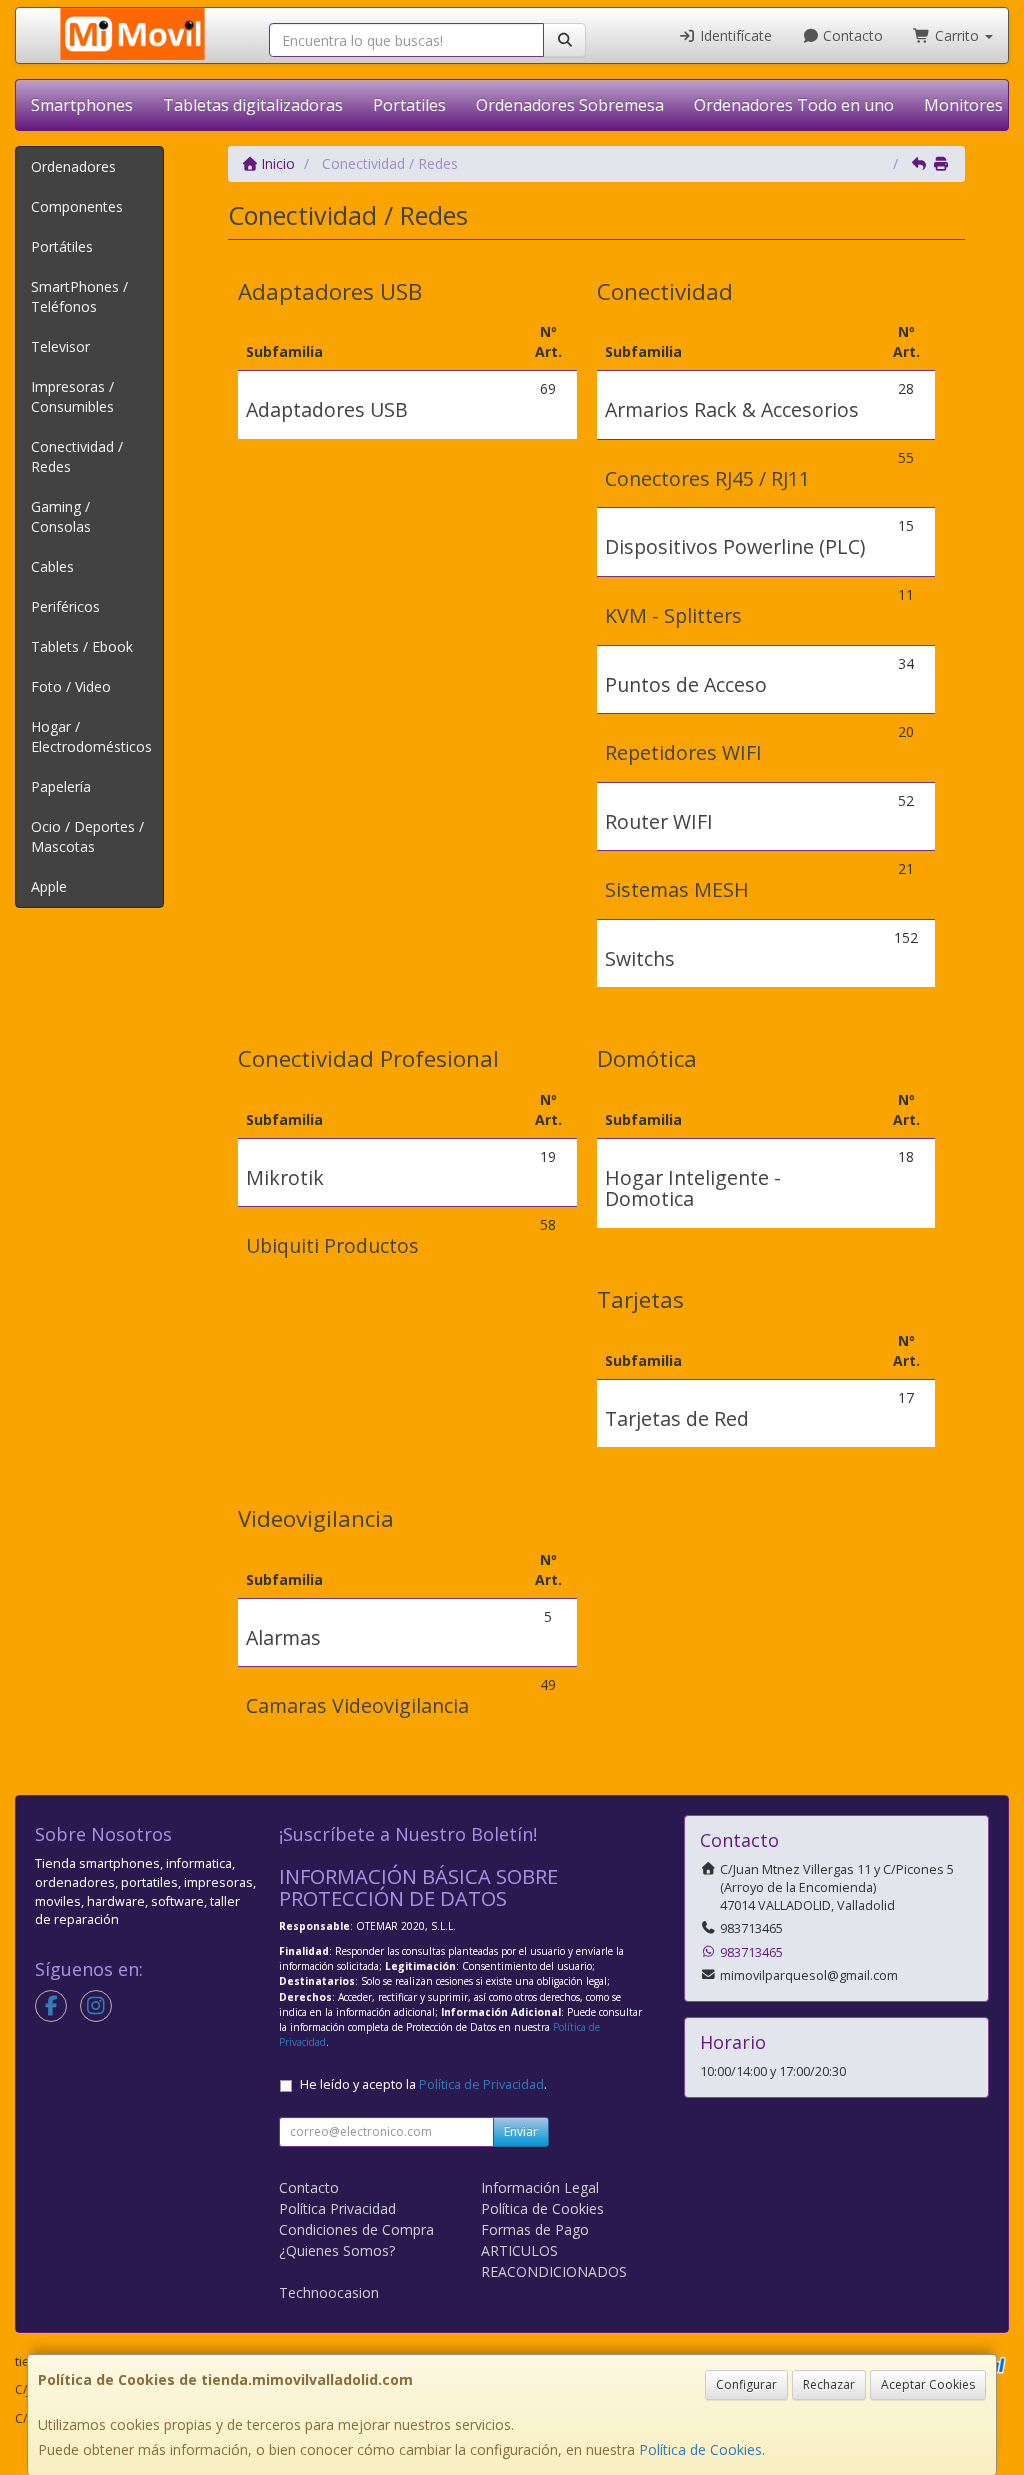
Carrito (957, 35)
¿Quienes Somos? (337, 2250)
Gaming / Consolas (61, 516)
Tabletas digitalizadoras (253, 105)
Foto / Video (71, 686)
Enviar (521, 2131)
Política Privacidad (337, 2208)
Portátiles (62, 246)
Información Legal (540, 2187)
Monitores (963, 105)
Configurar (746, 2384)
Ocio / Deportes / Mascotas (87, 836)
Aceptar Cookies (928, 2384)
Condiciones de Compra (356, 2229)
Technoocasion (329, 2292)
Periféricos (65, 606)
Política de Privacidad (481, 2084)
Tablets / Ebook (82, 646)
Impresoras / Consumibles (72, 396)
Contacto (851, 35)
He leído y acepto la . (423, 2084)
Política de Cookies (700, 2449)
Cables (52, 566)
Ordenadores (73, 166)
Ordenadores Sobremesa (570, 105)
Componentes (77, 206)
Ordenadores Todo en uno (794, 105)
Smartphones (82, 105)
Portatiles (409, 105)
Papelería (61, 786)
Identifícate (734, 35)
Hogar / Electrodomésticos (91, 736)
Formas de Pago (535, 2229)
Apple (49, 886)
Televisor (60, 346)
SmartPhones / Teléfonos (79, 296)
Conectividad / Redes (77, 456)
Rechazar (829, 2384)
